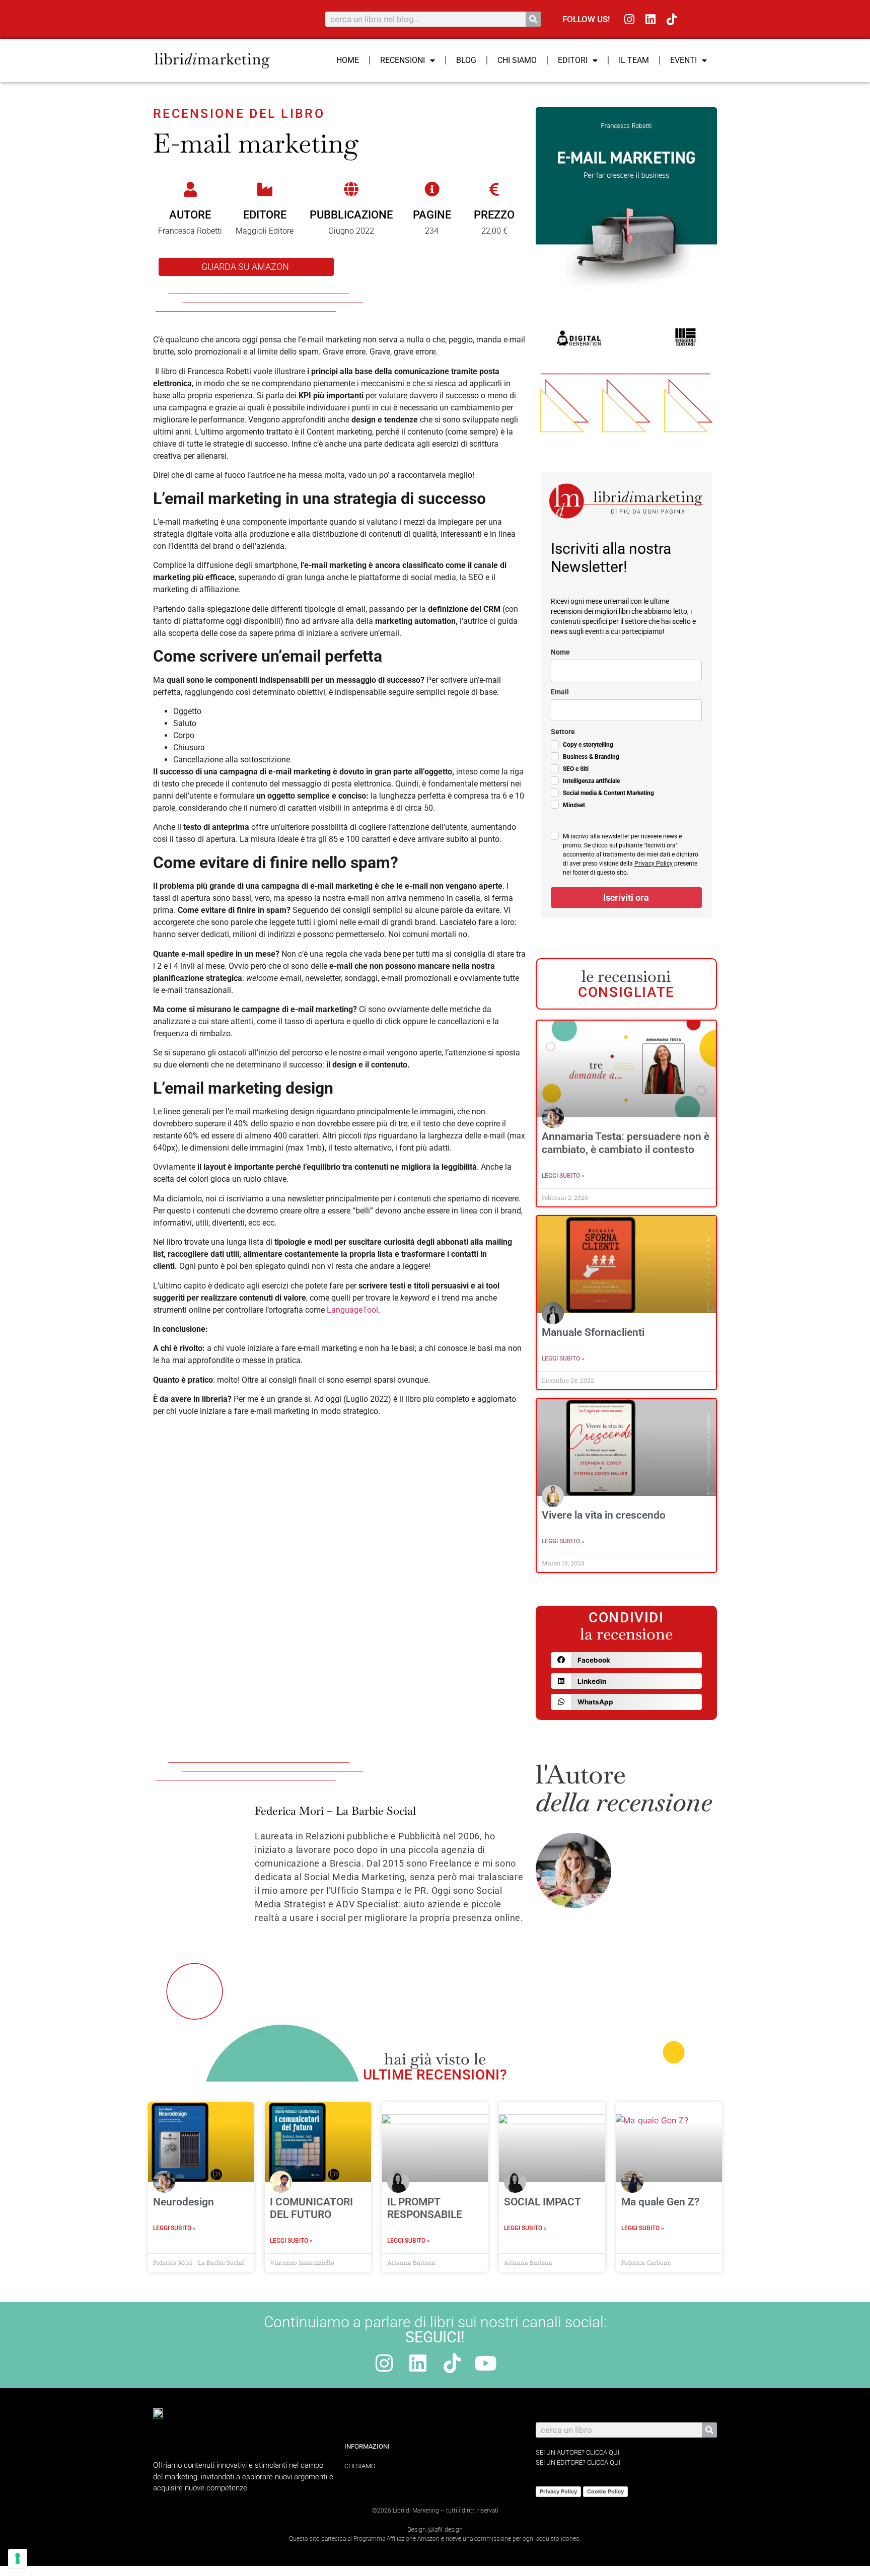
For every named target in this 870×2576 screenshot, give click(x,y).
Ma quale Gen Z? (660, 2202)
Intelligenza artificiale (591, 781)
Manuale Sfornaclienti (593, 1332)
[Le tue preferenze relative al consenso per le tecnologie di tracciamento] (18, 2558)
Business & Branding (591, 757)
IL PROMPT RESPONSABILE (425, 2208)
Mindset (574, 805)
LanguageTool (352, 1310)
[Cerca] (533, 19)
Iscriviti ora (626, 898)
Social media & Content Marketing (608, 793)
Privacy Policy (654, 864)
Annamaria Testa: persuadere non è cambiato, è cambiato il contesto (626, 1143)
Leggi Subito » (563, 1176)
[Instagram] (630, 19)
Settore (563, 732)
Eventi (683, 60)
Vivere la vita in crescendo (604, 1515)
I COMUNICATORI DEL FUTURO (311, 2208)
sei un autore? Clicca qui (577, 2452)
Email (560, 692)
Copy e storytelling (588, 745)
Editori (573, 60)
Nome (560, 652)
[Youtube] (486, 2363)
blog (466, 60)
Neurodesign (184, 2202)
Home (348, 60)
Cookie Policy (605, 2491)
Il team (634, 60)
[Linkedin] (651, 19)
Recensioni (403, 60)
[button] (626, 1660)
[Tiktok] (672, 19)
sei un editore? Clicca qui (578, 2462)
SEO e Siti (576, 769)
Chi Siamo (517, 60)
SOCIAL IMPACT (542, 2202)
